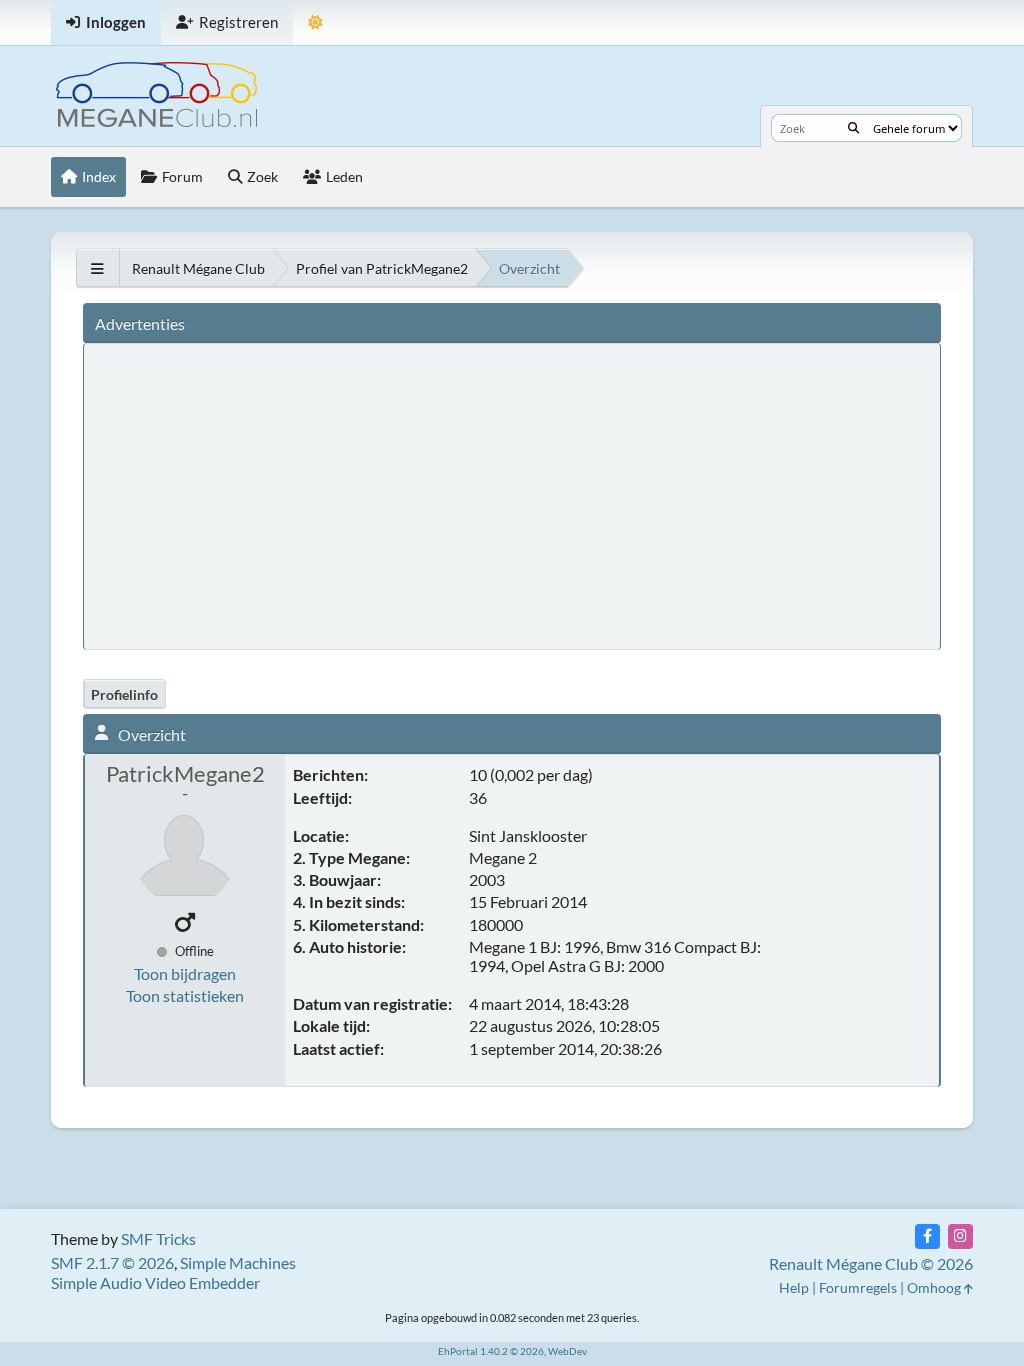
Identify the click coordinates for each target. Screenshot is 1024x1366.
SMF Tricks (158, 1238)
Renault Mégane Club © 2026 (871, 1263)
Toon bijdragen (185, 973)
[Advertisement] (464, 495)
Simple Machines (238, 1262)
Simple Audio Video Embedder (155, 1282)
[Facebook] (927, 1236)
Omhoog (935, 1287)
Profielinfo (124, 694)
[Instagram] (960, 1236)
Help (794, 1287)
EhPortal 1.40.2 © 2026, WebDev (512, 1351)
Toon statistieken (185, 995)
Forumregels (858, 1287)
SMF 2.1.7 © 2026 (112, 1262)
